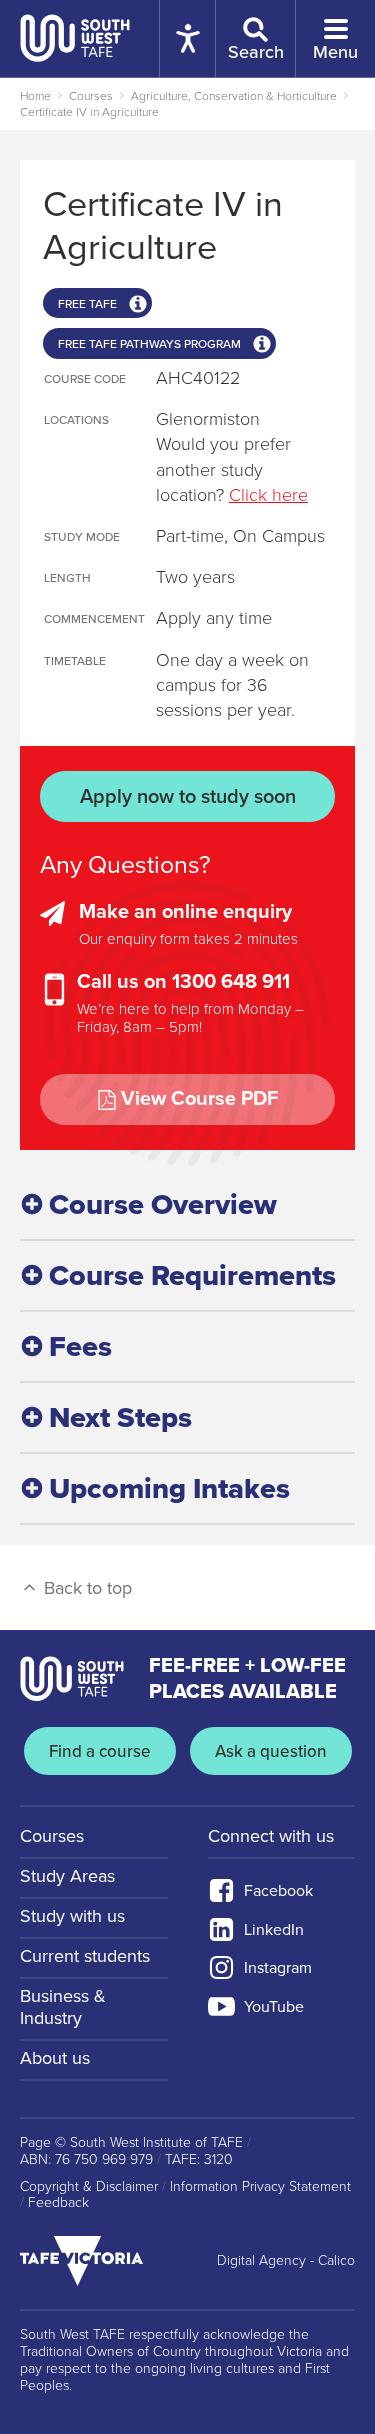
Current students (85, 1956)
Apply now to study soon (188, 797)
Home (35, 96)
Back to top (85, 1588)
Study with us (72, 1916)
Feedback (58, 2203)
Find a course (100, 1751)
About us (55, 2058)
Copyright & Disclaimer (89, 2187)
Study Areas (67, 1876)
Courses (91, 96)
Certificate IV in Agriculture (89, 112)
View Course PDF (199, 1099)
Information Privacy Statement (260, 2187)
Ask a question (271, 1751)
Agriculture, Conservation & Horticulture (234, 96)
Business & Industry (63, 2007)
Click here (268, 495)
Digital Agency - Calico (286, 2261)
